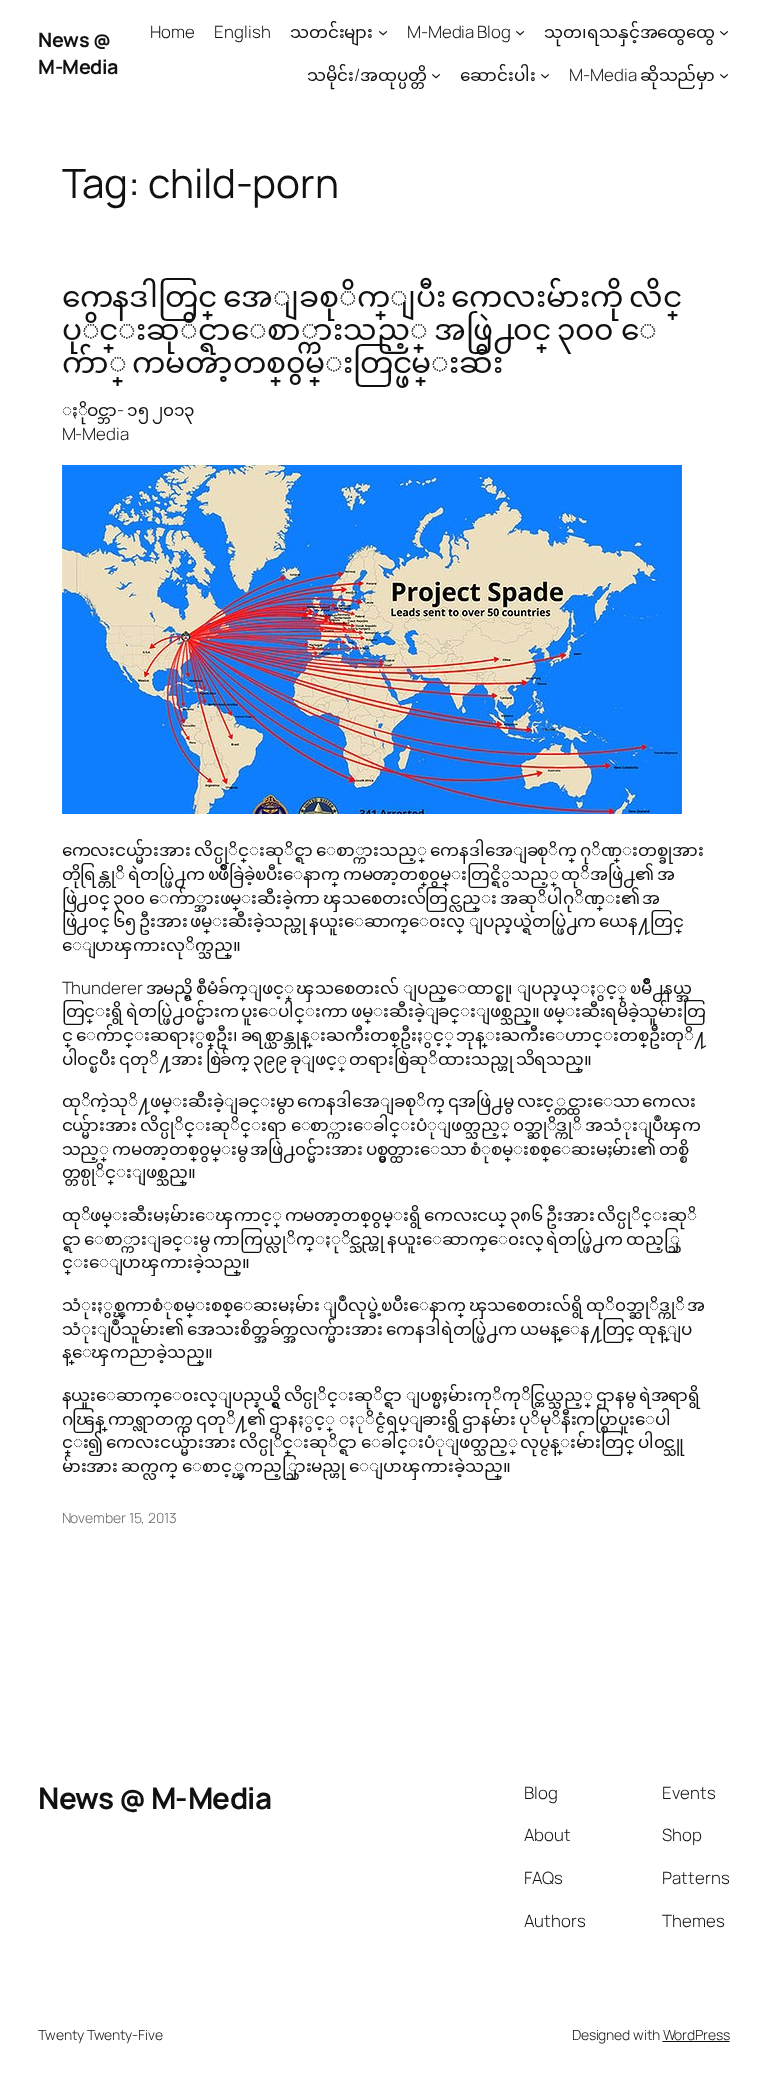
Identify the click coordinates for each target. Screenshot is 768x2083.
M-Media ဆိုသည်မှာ (642, 74)
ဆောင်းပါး (498, 74)
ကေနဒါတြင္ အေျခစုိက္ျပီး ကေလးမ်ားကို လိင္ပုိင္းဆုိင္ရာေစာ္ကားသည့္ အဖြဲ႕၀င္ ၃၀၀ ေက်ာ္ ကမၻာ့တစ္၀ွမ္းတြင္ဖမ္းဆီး (372, 329)
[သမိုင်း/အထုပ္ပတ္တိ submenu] (436, 75)
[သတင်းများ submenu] (383, 32)
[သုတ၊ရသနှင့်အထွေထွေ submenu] (724, 32)
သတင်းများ (332, 31)
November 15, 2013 (119, 1517)
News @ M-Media (78, 53)
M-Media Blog (459, 31)
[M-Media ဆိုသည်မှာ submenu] (724, 75)
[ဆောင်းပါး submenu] (545, 75)
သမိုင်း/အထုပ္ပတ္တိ (366, 74)
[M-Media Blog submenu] (520, 32)
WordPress (696, 2034)
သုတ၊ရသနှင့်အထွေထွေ (629, 31)
